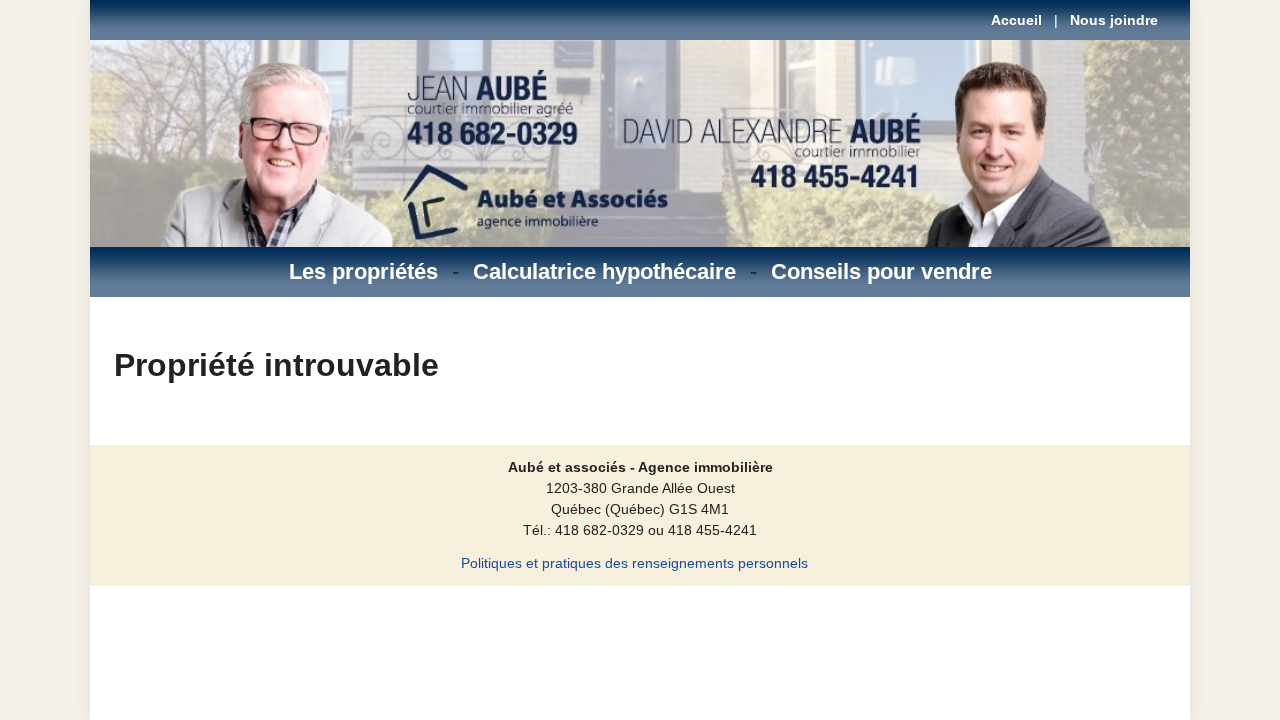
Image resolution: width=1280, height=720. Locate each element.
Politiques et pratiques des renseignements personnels (634, 563)
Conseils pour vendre (881, 271)
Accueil (1016, 20)
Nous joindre (1114, 20)
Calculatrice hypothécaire (604, 271)
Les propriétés (363, 271)
